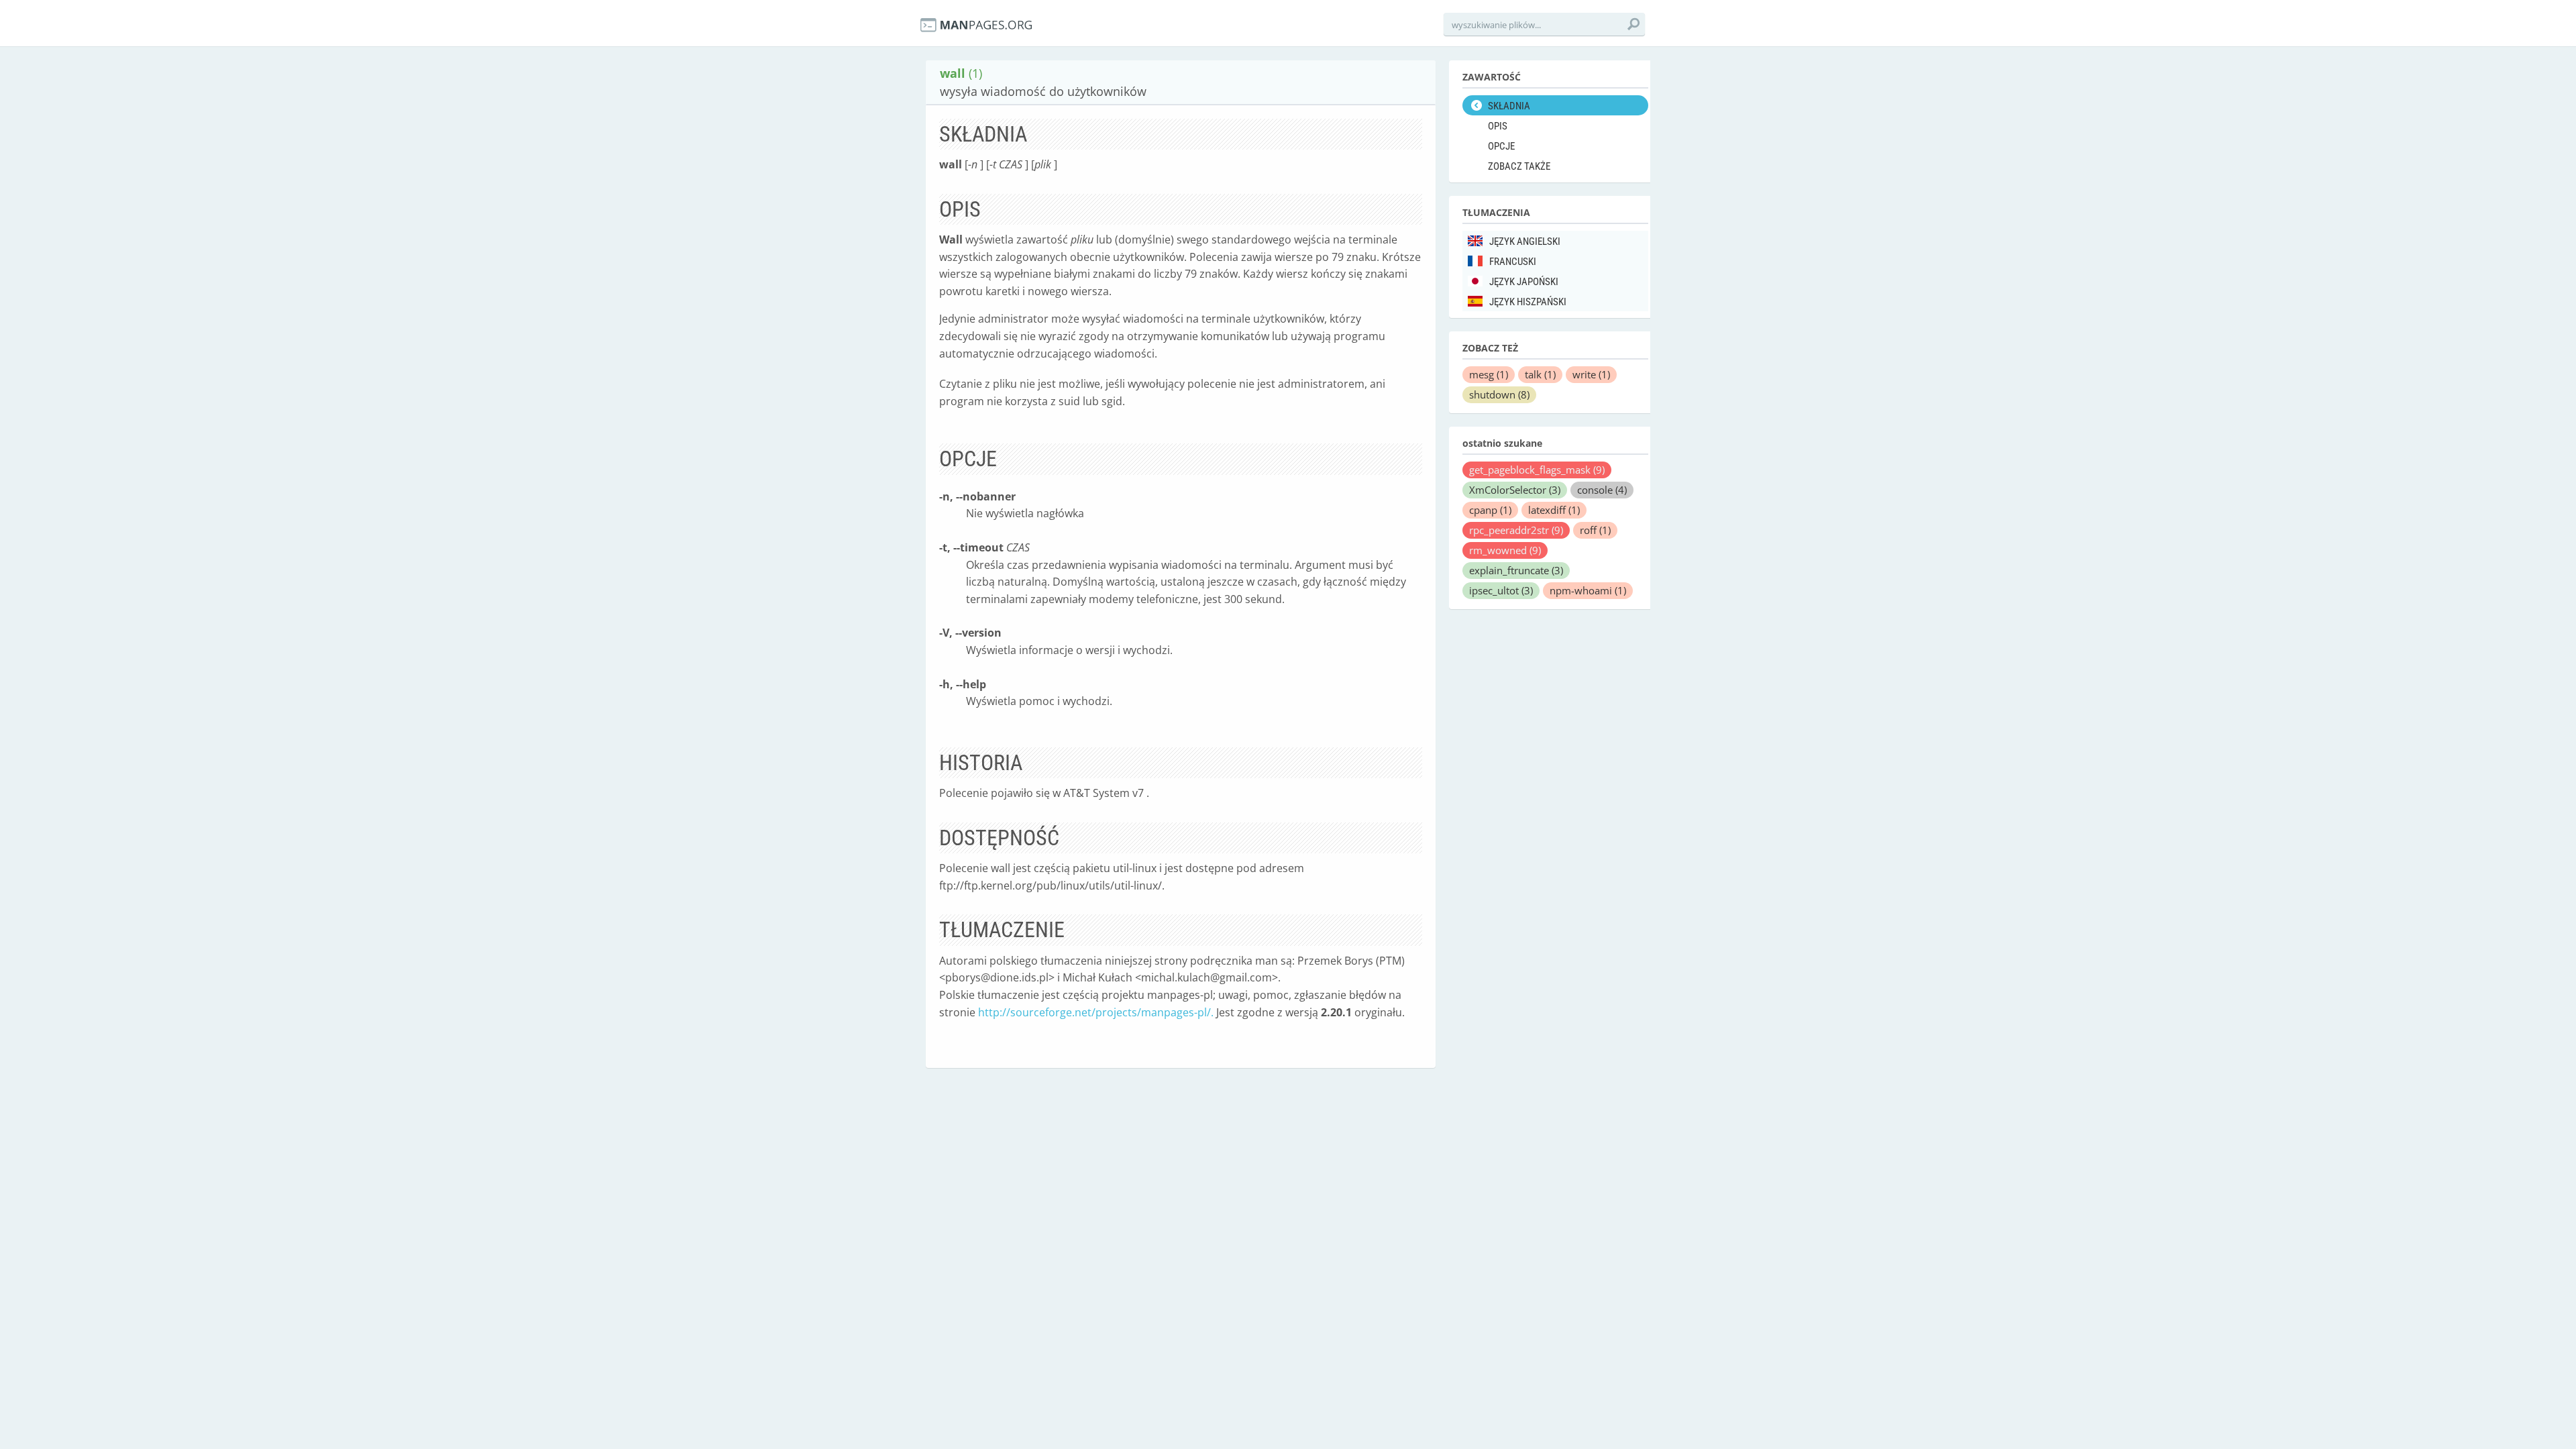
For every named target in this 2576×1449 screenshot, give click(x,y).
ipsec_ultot (1501, 590)
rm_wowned (1505, 550)
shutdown (1499, 394)
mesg (1489, 374)
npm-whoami (1588, 590)
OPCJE (1501, 146)
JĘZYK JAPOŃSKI (1524, 282)
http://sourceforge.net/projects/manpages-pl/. (1096, 1012)
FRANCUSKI (1513, 262)
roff (1595, 530)
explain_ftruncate (1516, 570)
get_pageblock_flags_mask (1537, 470)
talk (1540, 374)
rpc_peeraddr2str (1516, 530)
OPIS (1498, 126)
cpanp (1490, 510)
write (1591, 374)
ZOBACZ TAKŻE (1519, 166)
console (1602, 490)
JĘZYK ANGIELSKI (1525, 241)
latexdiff (1554, 510)
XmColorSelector (1515, 490)
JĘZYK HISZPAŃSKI (1528, 302)
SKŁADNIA (1509, 106)
